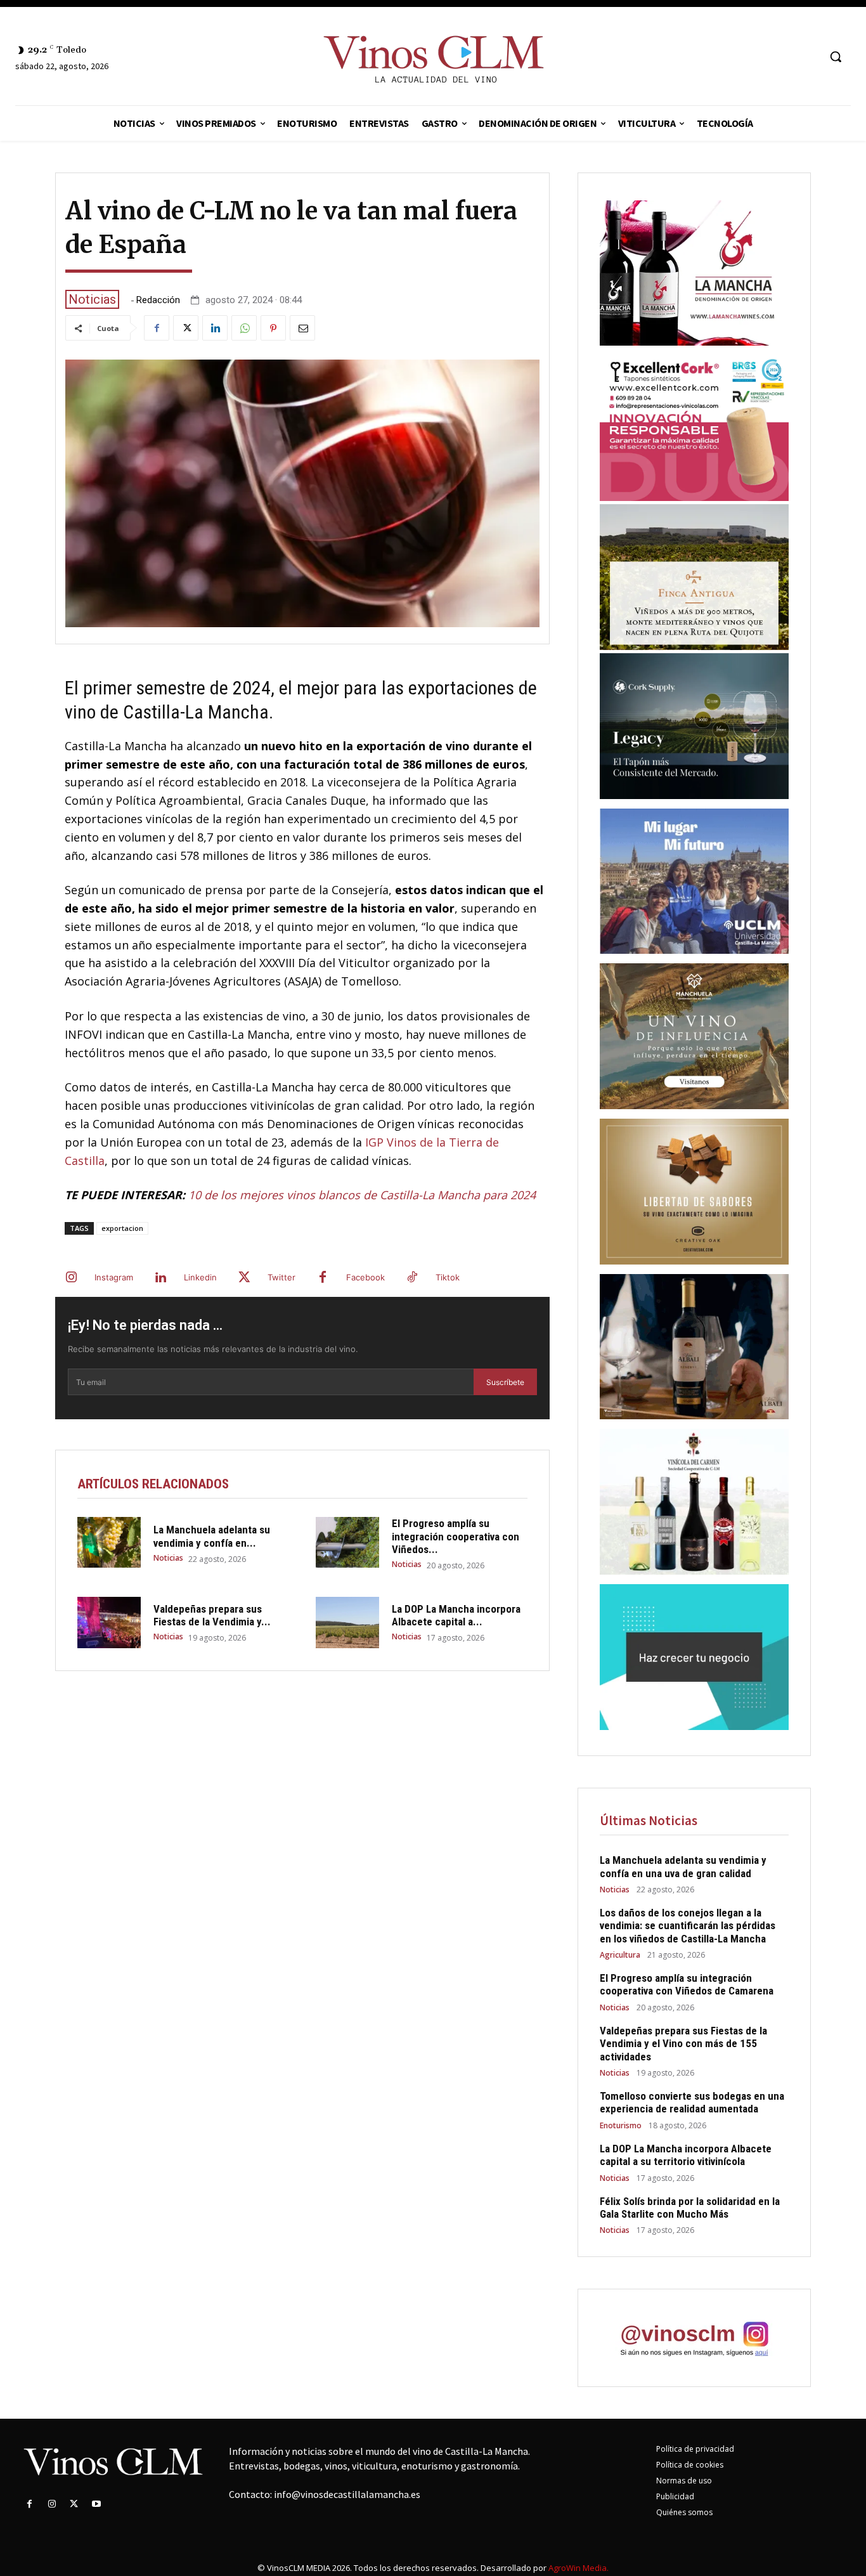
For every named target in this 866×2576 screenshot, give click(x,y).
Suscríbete (505, 1382)
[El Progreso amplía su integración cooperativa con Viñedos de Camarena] (347, 1542)
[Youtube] (97, 2504)
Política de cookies (690, 2465)
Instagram (114, 1277)
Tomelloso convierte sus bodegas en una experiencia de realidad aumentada (692, 2102)
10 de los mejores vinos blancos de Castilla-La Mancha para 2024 (362, 1195)
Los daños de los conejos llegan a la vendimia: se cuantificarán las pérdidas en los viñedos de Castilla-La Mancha (688, 1926)
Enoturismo (621, 2126)
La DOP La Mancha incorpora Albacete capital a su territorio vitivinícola (686, 2155)
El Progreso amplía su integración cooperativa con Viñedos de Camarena (687, 1984)
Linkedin (200, 1277)
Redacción (158, 300)
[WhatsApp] (244, 328)
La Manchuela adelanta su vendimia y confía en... (212, 1536)
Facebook (365, 1277)
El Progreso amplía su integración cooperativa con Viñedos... (456, 1536)
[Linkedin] (215, 328)
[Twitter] (186, 328)
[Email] (302, 328)
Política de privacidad (695, 2449)
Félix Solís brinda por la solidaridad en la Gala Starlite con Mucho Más (690, 2208)
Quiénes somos (684, 2512)
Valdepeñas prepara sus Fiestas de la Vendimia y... (212, 1615)
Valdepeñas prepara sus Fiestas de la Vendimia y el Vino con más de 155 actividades (683, 2044)
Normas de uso (684, 2481)
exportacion (122, 1228)
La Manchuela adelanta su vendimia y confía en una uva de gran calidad (683, 1866)
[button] (836, 56)
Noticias (92, 299)
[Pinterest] (273, 328)
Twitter (281, 1277)
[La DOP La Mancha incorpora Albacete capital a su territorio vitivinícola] (347, 1622)
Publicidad (675, 2496)
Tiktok (448, 1277)
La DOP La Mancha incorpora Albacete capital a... (456, 1615)
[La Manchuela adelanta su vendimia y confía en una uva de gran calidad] (109, 1542)
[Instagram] (71, 1278)
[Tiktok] (412, 1278)
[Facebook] (157, 328)
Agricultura (620, 1955)
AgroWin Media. (578, 2568)
